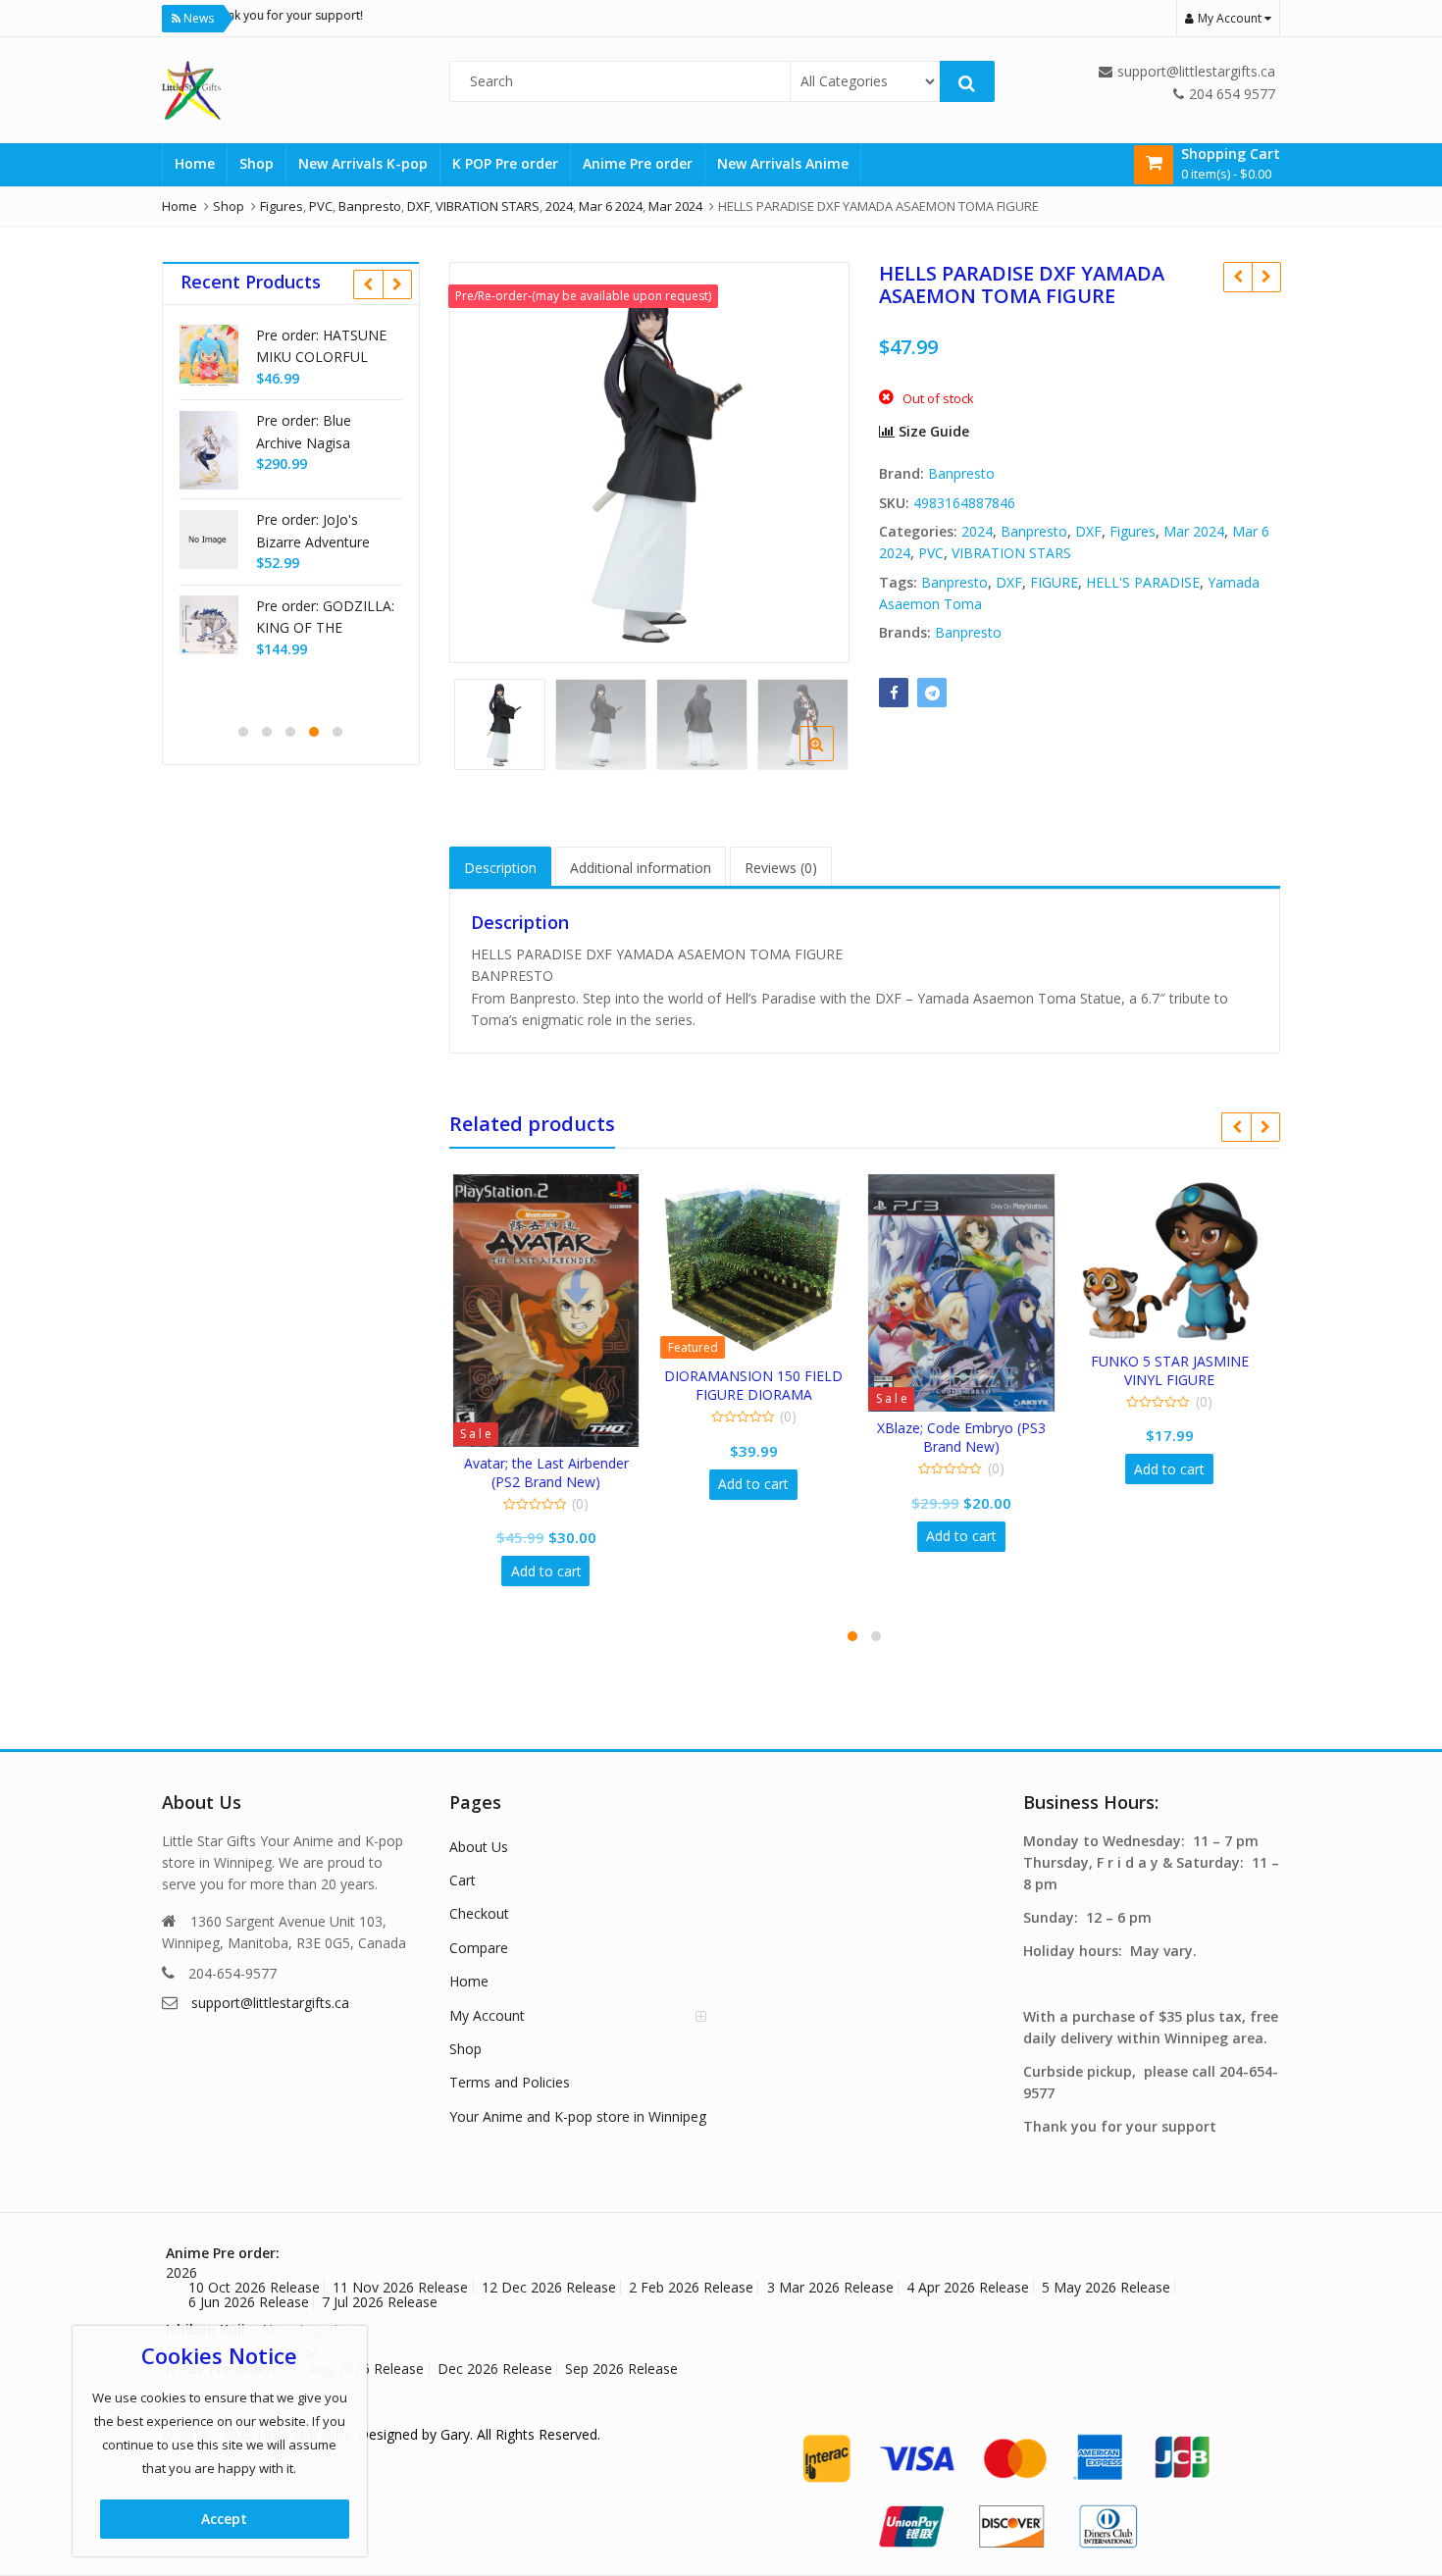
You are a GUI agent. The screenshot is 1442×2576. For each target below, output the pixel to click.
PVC (931, 553)
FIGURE (1054, 582)
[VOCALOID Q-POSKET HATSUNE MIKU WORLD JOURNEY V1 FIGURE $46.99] (1266, 277)
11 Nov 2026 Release (400, 2287)
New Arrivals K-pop (363, 163)
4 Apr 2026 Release (968, 2287)
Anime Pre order (638, 163)
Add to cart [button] (552, 1571)
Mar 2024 (1194, 531)
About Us (479, 1847)
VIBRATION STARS (1011, 553)
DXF (1088, 531)
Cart (463, 1880)
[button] (832, 759)
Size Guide (932, 431)
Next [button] (814, 459)
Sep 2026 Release (621, 2369)
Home (195, 163)
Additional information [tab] (641, 868)
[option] (650, 463)
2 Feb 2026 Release (691, 2287)
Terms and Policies (510, 2082)
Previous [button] (485, 459)
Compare (479, 1948)
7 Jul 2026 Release (380, 2302)
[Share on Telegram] (932, 693)
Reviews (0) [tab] (781, 868)
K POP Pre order (505, 163)
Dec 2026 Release (495, 2369)
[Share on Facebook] (894, 693)
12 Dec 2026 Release (549, 2287)
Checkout (479, 1913)
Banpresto (961, 473)
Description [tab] (500, 868)
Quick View (562, 1463)
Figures (1133, 531)
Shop (257, 163)
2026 (181, 2272)
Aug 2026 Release (367, 2369)
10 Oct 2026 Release (254, 2287)
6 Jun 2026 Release (249, 2302)
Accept (224, 2519)
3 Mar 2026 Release (830, 2287)
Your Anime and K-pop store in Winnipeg (578, 2116)
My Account (487, 2015)
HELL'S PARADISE (1143, 582)
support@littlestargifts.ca (270, 2003)
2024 (977, 531)
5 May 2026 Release (1106, 2287)
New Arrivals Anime (783, 163)
